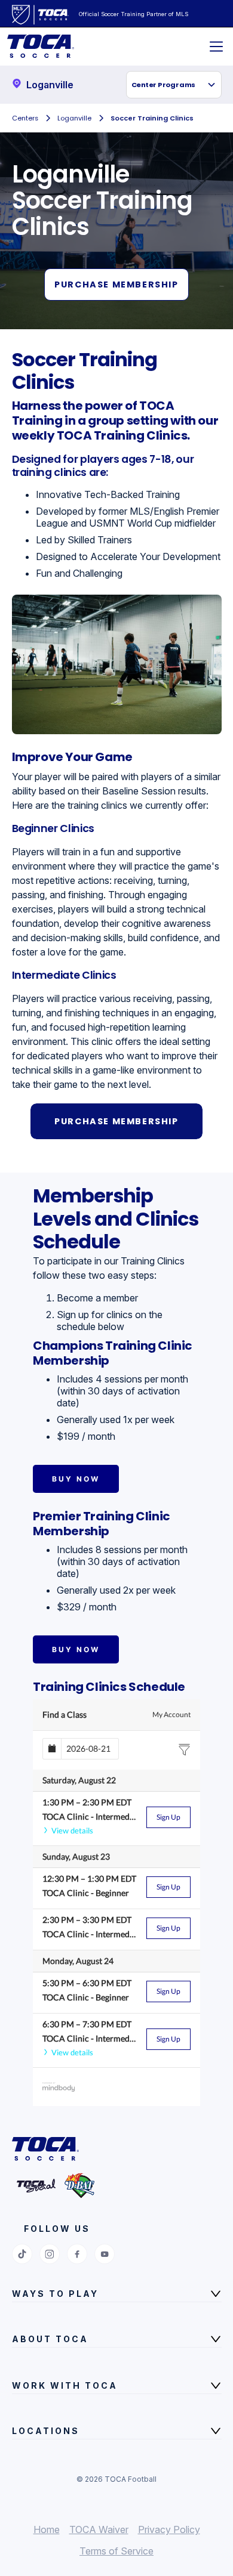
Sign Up (168, 1817)
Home (47, 2529)
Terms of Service (116, 2551)
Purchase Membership (116, 284)
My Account (171, 1714)
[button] (174, 85)
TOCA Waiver (99, 2529)
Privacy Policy (169, 2529)
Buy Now (76, 1479)
